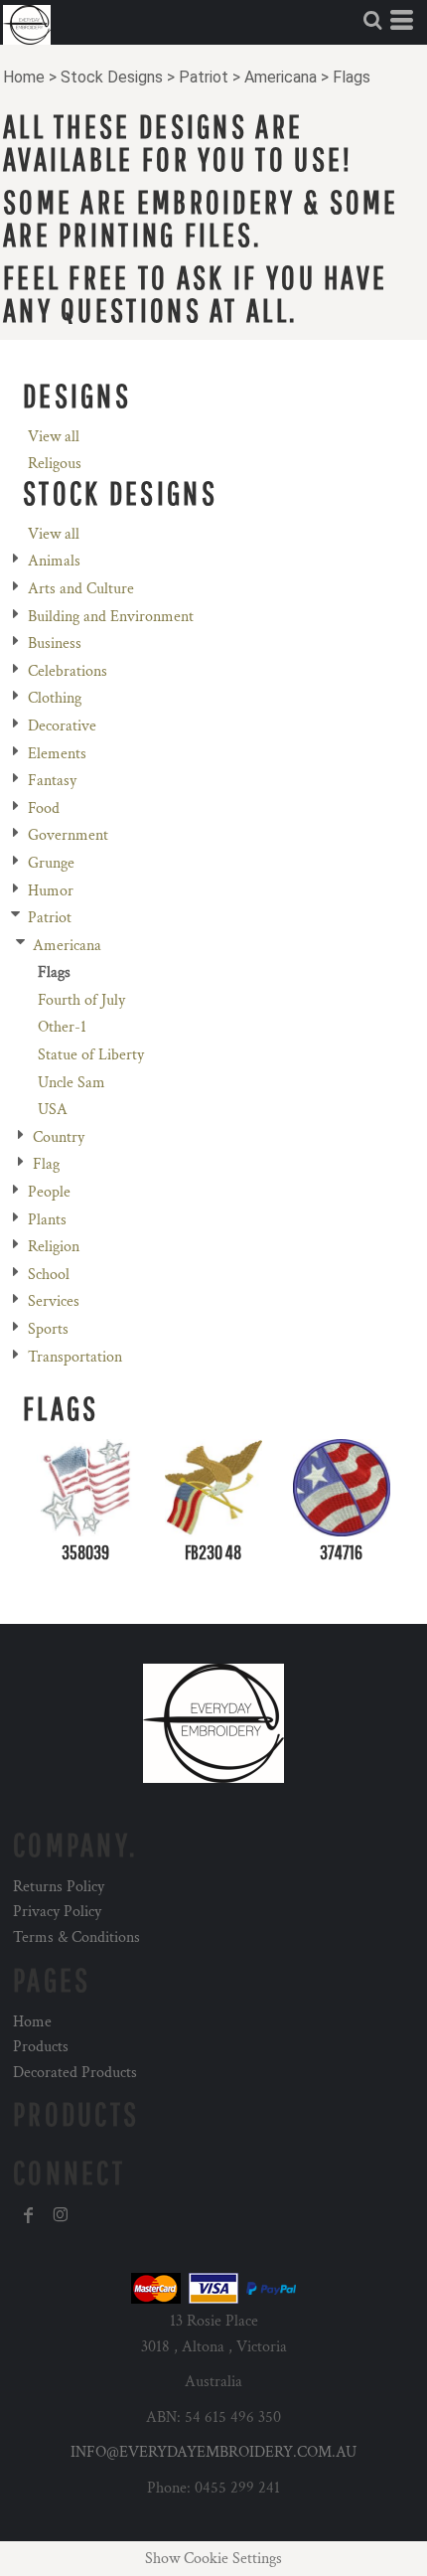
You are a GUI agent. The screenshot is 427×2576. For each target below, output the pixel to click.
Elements (57, 754)
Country (59, 1137)
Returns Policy (59, 1887)
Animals (54, 561)
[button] (372, 20)
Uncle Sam (71, 1083)
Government (68, 835)
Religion (54, 1247)
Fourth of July (81, 1000)
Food (44, 808)
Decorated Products (75, 2073)
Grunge (51, 863)
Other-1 (62, 1027)
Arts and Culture (81, 589)
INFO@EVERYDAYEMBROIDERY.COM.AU (213, 2452)
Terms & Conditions (76, 1937)
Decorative (62, 726)
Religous (55, 464)
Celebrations (68, 671)
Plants (47, 1220)
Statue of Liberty (91, 1055)
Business (55, 644)
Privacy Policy (57, 1912)
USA (53, 1110)
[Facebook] (29, 2215)
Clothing (55, 698)
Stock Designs (112, 77)
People (49, 1192)
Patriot (204, 77)
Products (41, 2047)
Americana (281, 77)
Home (24, 77)
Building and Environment (111, 617)
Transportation (75, 1357)
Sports (48, 1329)
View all (54, 437)
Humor (51, 891)
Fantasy (52, 781)
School (49, 1275)
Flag (46, 1164)
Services (54, 1301)
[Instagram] (61, 2215)
